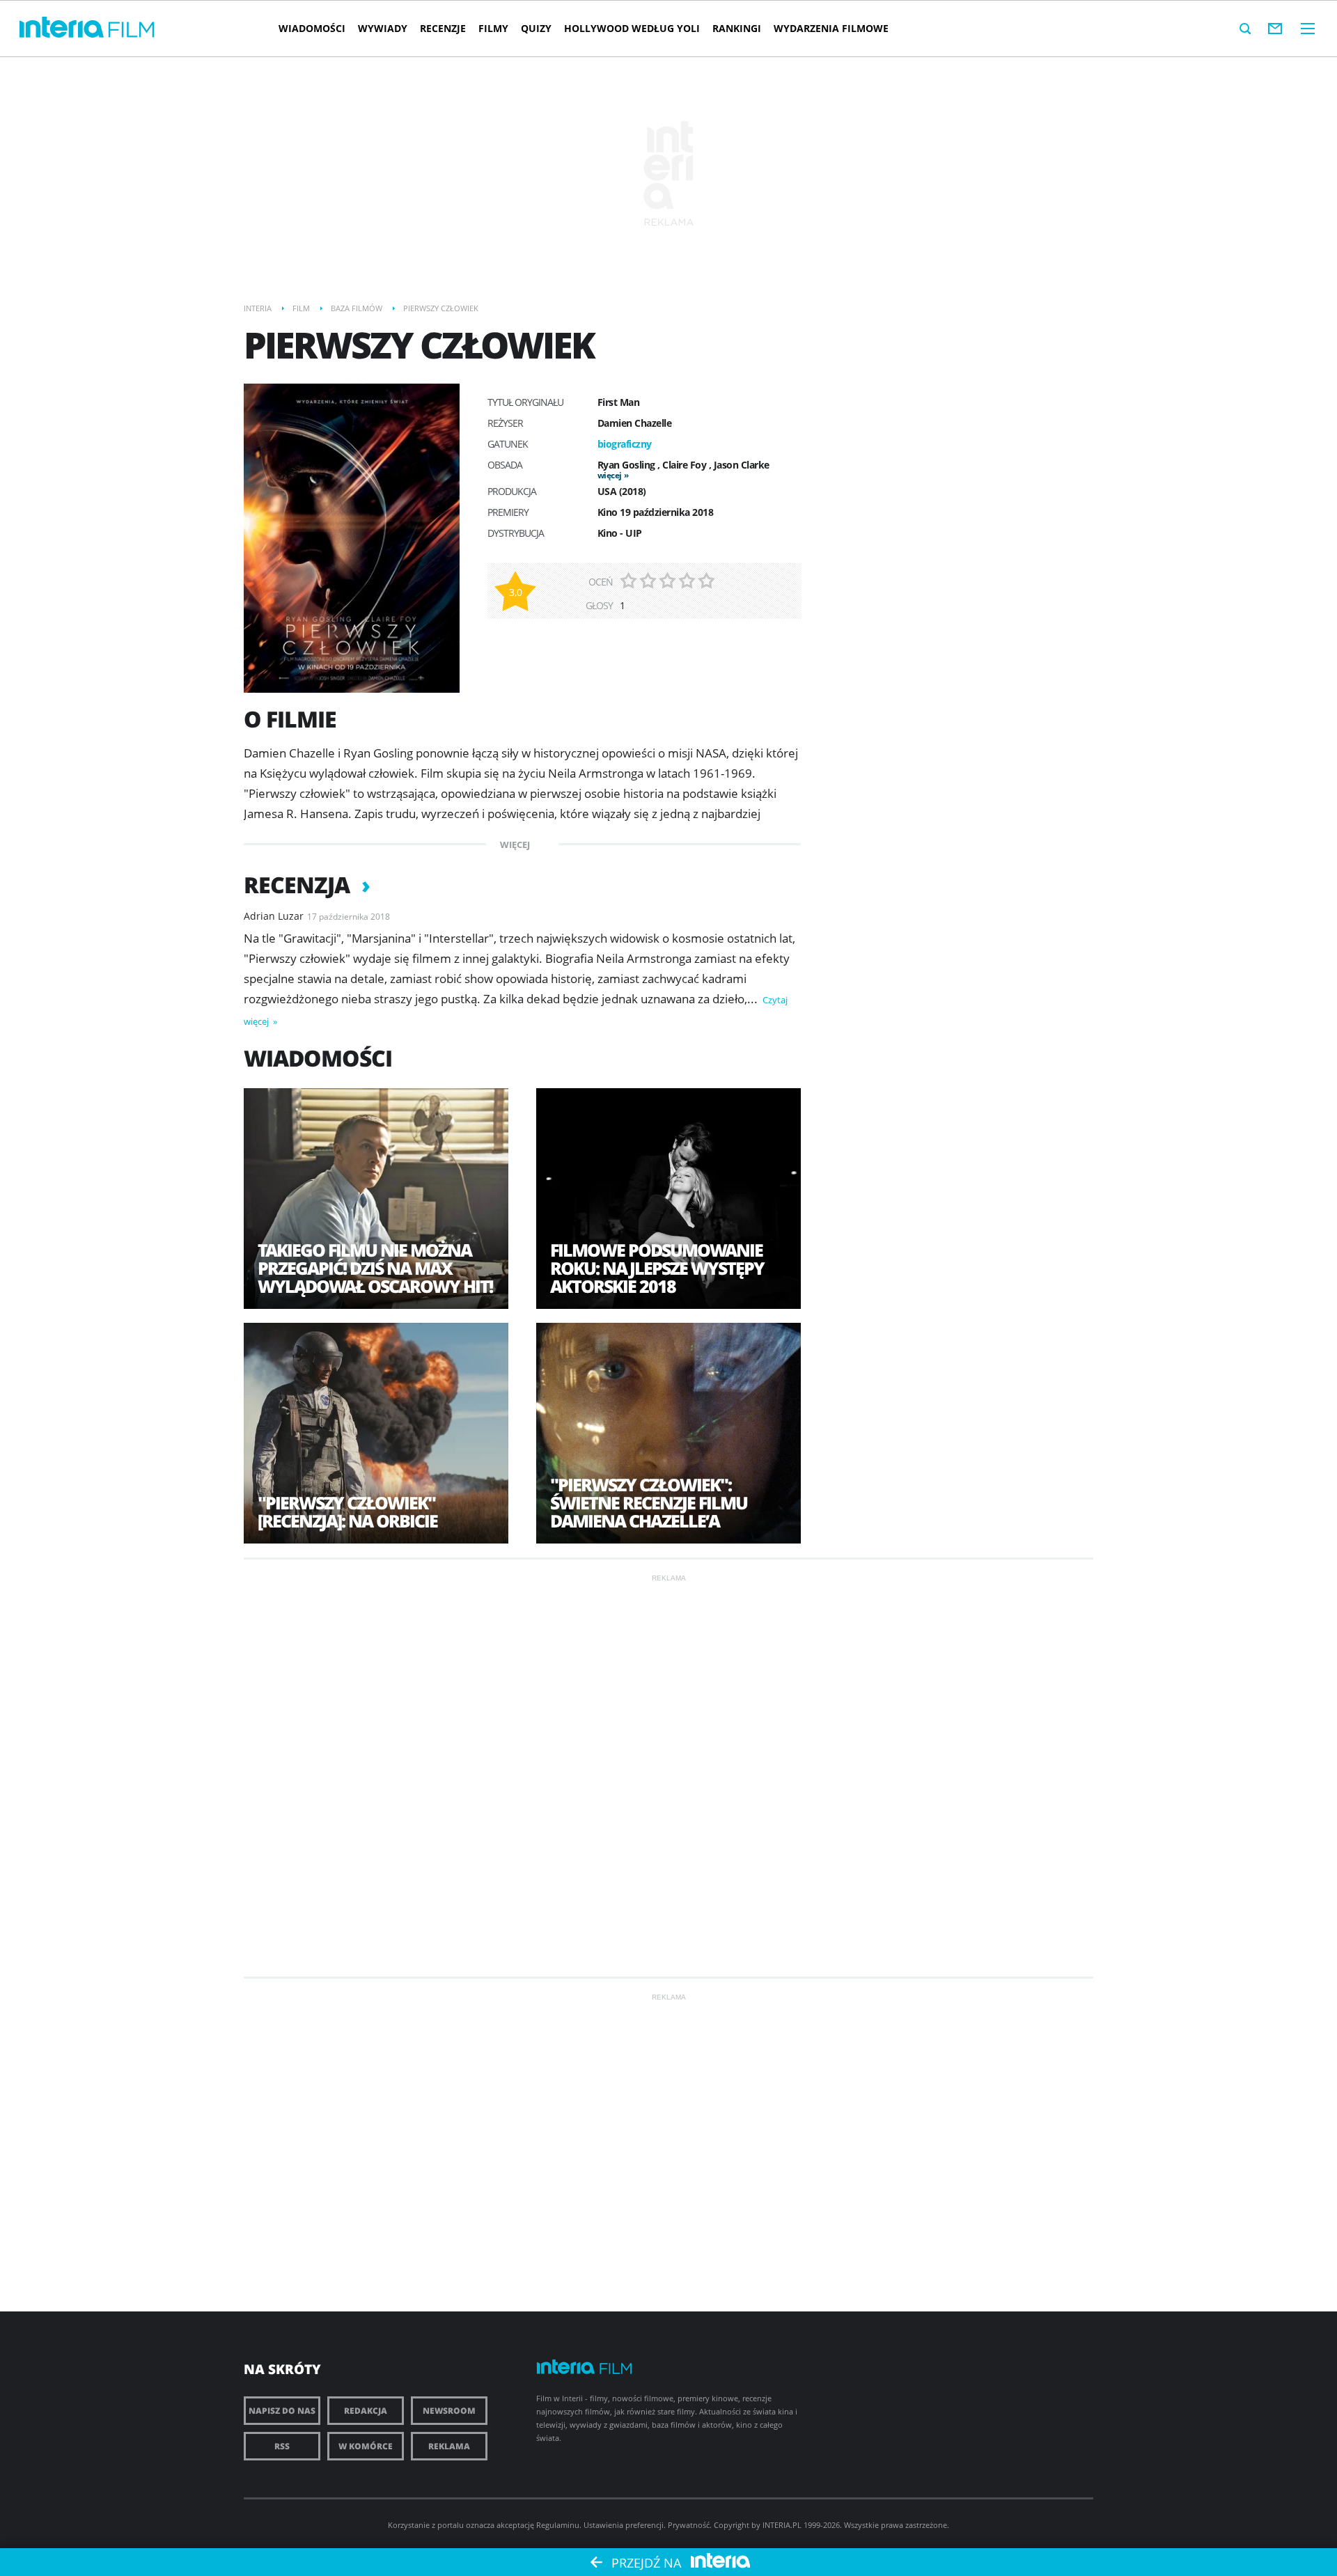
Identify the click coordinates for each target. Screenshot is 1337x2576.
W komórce (366, 2446)
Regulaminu (558, 2525)
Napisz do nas (282, 2411)
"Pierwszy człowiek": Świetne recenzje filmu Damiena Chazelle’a (649, 1502)
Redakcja (366, 2411)
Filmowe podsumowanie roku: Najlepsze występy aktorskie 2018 (657, 1268)
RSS (282, 2446)
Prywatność (689, 2525)
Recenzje (443, 28)
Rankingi (737, 28)
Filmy (493, 28)
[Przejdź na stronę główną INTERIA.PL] (62, 28)
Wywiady (383, 28)
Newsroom (449, 2411)
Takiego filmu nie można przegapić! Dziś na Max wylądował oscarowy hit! (375, 1268)
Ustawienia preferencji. (625, 2525)
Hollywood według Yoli (632, 28)
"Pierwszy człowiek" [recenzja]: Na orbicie (347, 1511)
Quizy (536, 28)
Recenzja (299, 885)
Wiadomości (312, 28)
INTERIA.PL (782, 2525)
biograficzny (625, 444)
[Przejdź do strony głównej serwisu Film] (132, 30)
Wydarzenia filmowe (831, 28)
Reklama (449, 2446)
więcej (610, 475)
